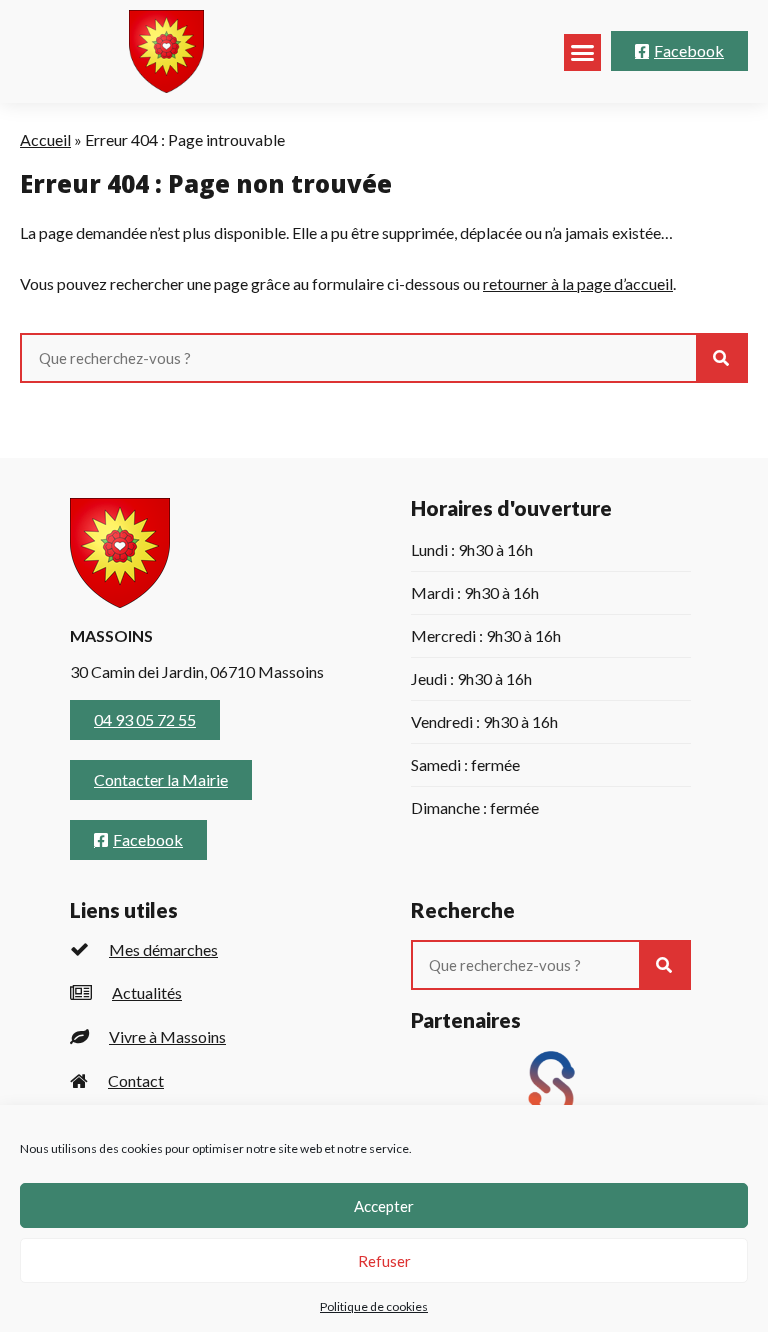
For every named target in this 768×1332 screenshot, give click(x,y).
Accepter (384, 1206)
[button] (583, 53)
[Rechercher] (721, 358)
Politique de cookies (374, 1306)
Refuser (384, 1261)
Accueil (45, 139)
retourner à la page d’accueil (578, 283)
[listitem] (210, 949)
